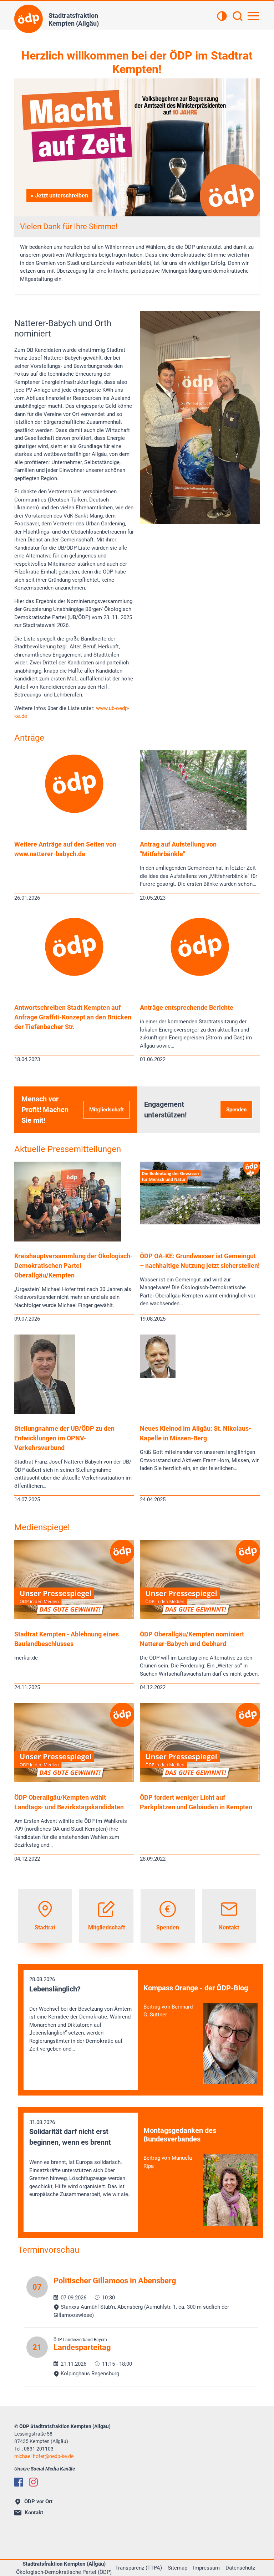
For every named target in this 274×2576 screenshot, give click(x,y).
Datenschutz (240, 2568)
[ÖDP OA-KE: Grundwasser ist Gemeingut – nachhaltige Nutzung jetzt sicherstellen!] (200, 1223)
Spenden (236, 1110)
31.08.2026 (80, 2158)
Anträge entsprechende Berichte (187, 1007)
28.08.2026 (80, 2014)
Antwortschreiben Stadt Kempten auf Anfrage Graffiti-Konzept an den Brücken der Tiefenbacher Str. (73, 1017)
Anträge (29, 738)
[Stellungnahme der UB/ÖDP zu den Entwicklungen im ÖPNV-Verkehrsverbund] (45, 1412)
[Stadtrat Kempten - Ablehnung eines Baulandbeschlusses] (74, 1617)
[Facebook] (19, 2482)
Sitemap (177, 2568)
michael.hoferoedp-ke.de (44, 2456)
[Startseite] (29, 19)
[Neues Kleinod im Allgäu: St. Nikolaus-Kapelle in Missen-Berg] (158, 1376)
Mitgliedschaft (106, 1110)
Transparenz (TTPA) (139, 2568)
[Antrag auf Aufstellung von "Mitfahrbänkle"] (193, 828)
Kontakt (34, 2513)
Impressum (206, 2568)
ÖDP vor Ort (38, 2502)
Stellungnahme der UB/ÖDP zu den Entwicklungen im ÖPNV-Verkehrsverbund (64, 1438)
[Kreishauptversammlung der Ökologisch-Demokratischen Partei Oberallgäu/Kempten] (68, 1240)
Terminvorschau (49, 2250)
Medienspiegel (42, 1527)
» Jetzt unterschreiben (59, 196)
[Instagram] (33, 2482)
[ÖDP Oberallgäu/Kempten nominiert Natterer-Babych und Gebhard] (200, 1617)
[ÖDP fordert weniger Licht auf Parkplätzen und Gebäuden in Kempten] (200, 1780)
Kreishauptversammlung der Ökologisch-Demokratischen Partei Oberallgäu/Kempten (73, 1266)
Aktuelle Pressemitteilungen (68, 1149)
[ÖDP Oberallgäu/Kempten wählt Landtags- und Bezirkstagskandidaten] (74, 1780)
